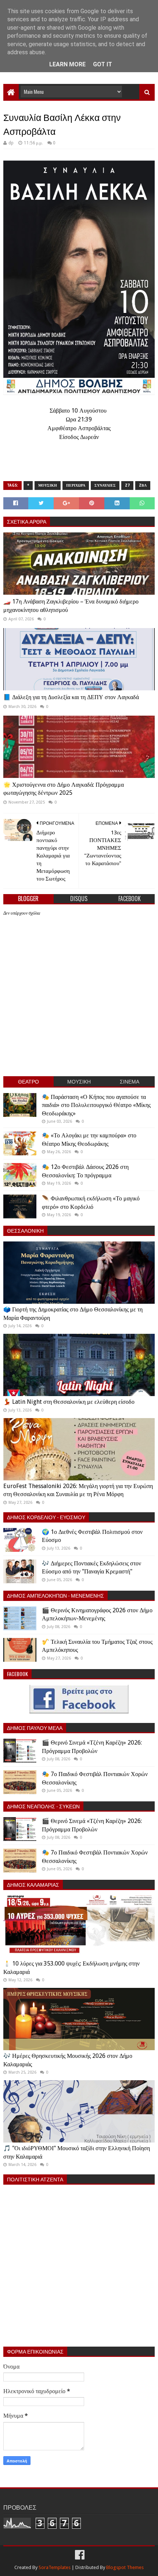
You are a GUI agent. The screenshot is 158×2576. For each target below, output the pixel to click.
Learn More (67, 64)
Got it (103, 64)
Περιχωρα (76, 485)
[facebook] (79, 2555)
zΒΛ (143, 485)
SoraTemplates (55, 2567)
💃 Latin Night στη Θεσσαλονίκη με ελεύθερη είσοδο (69, 1402)
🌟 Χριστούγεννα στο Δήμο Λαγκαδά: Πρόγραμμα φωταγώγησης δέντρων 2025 (64, 789)
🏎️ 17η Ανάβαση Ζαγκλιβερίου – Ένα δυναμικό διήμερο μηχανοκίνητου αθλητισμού (71, 606)
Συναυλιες (105, 485)
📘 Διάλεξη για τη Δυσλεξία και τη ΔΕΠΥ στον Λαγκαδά (71, 697)
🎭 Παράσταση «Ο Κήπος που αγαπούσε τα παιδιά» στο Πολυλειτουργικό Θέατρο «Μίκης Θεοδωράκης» (96, 1105)
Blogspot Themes (125, 2567)
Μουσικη (48, 485)
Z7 (127, 485)
